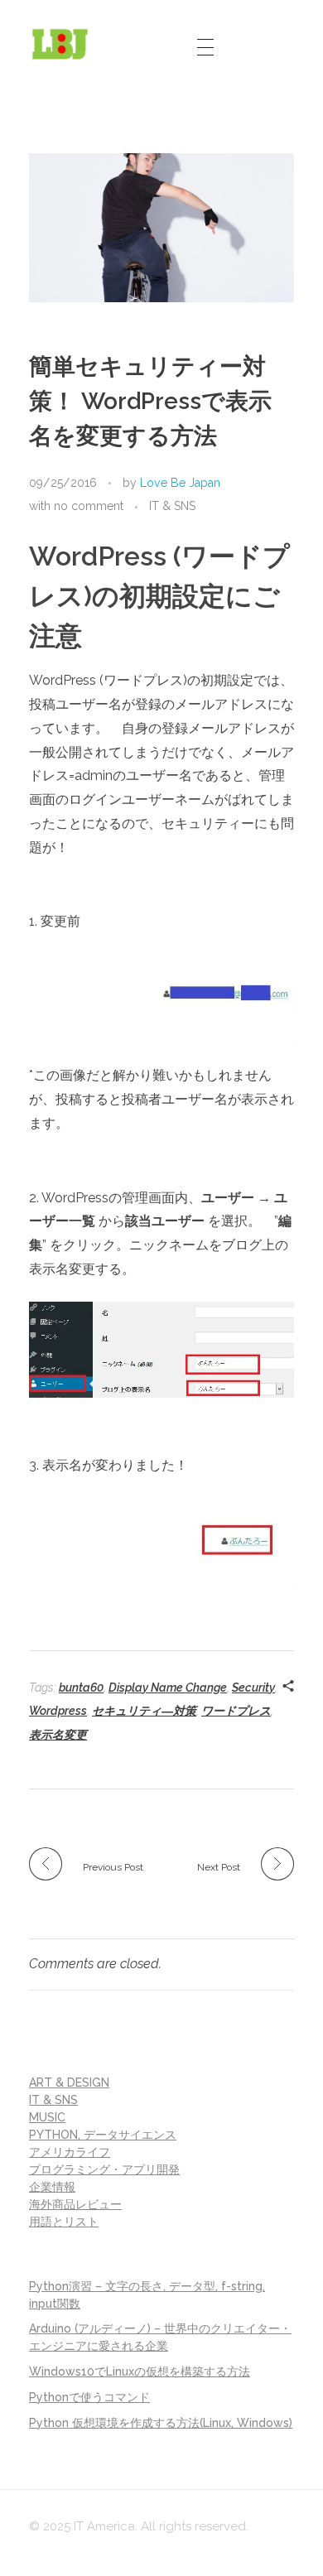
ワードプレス (236, 1711)
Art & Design (69, 2082)
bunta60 (81, 1688)
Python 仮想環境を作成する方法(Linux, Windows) (161, 2423)
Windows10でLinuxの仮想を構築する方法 (140, 2371)
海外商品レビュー (75, 2204)
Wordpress (58, 1711)
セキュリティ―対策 (144, 1711)
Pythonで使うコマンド (89, 2397)
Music (47, 2117)
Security (253, 1688)
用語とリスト (64, 2222)
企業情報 (52, 2187)
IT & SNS (172, 506)
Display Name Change (168, 1688)
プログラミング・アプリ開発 (104, 2169)
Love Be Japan (180, 483)
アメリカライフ (70, 2152)
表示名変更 (58, 1735)
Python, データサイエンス (103, 2135)
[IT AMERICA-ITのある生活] (60, 43)
